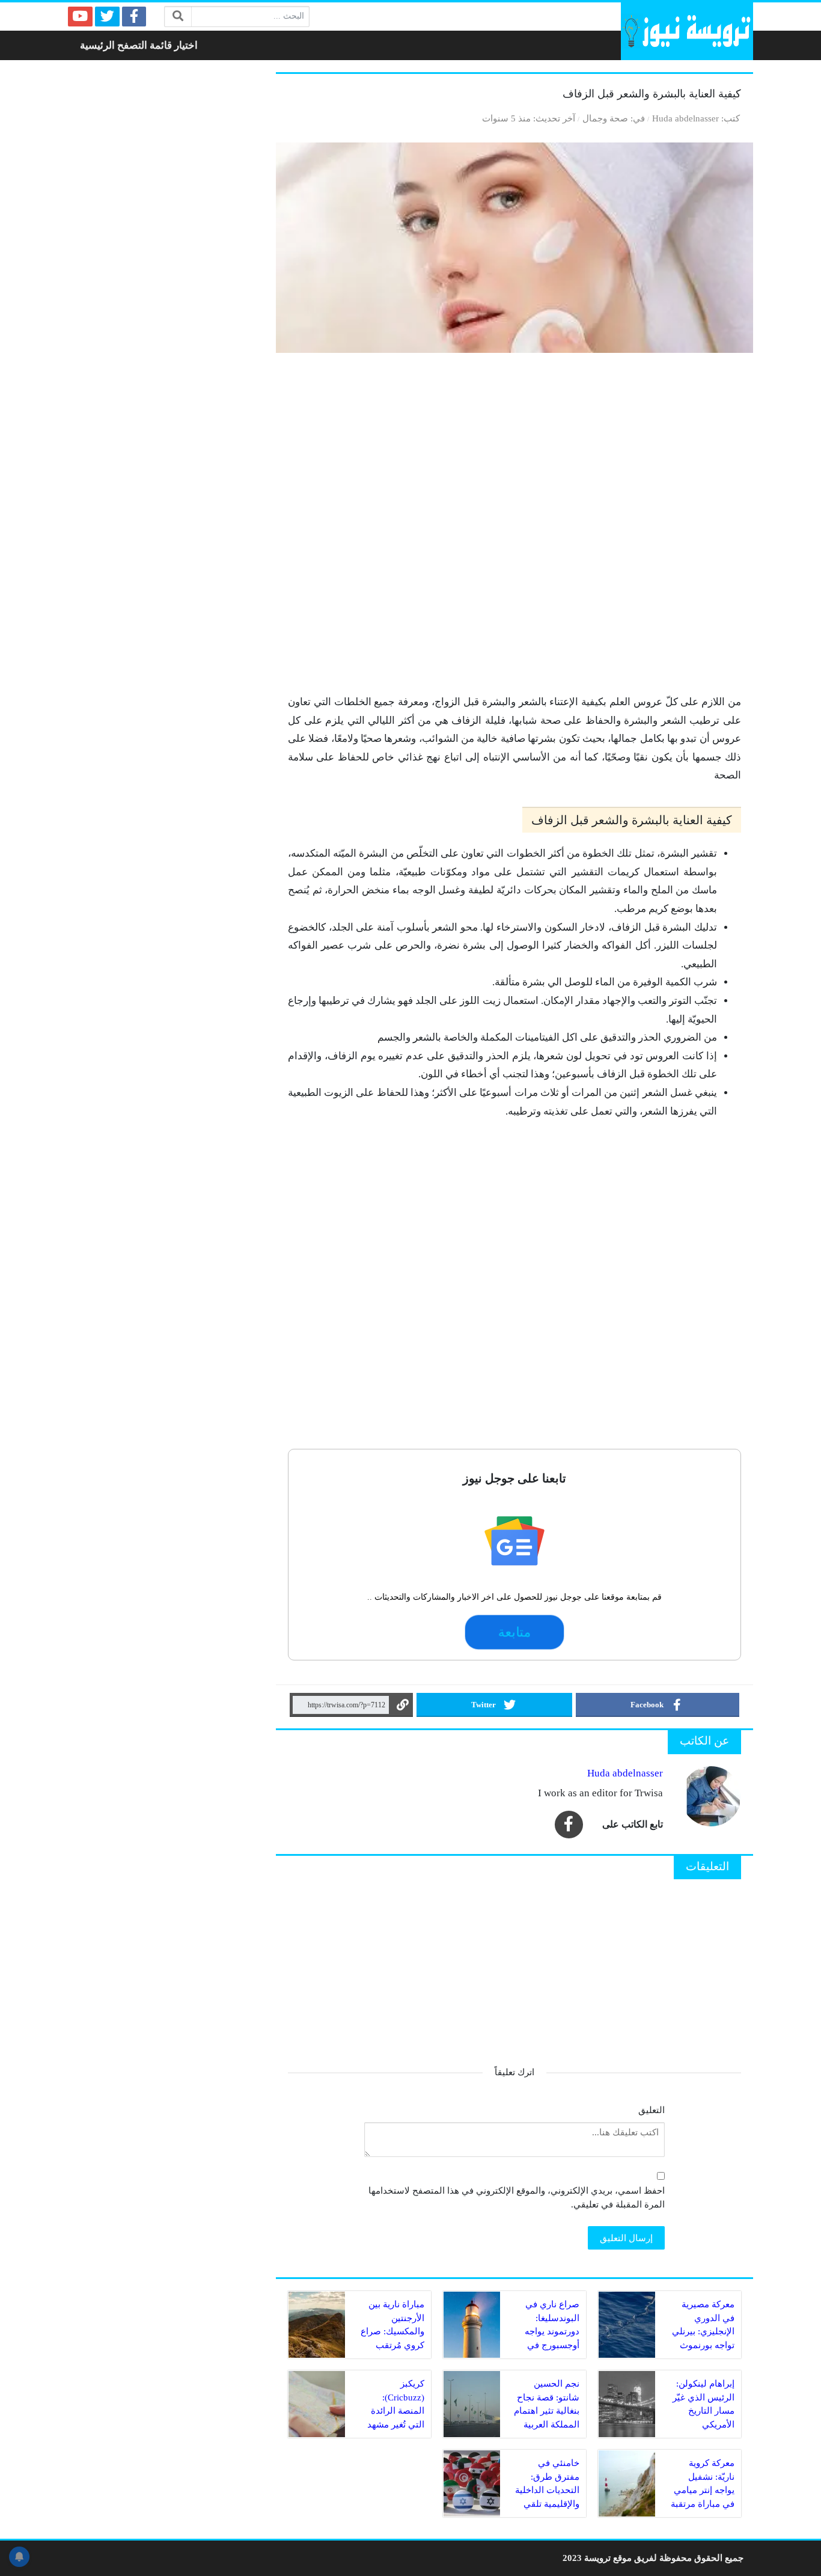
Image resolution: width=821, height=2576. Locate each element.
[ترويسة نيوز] (687, 31)
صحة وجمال (605, 118)
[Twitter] (107, 17)
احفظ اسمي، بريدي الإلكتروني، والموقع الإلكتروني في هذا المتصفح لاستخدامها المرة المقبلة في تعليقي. (517, 2197)
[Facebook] (134, 17)
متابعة (514, 1632)
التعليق (652, 2110)
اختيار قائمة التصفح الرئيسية (139, 45)
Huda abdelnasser (685, 118)
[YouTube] (80, 17)
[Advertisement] (514, 529)
